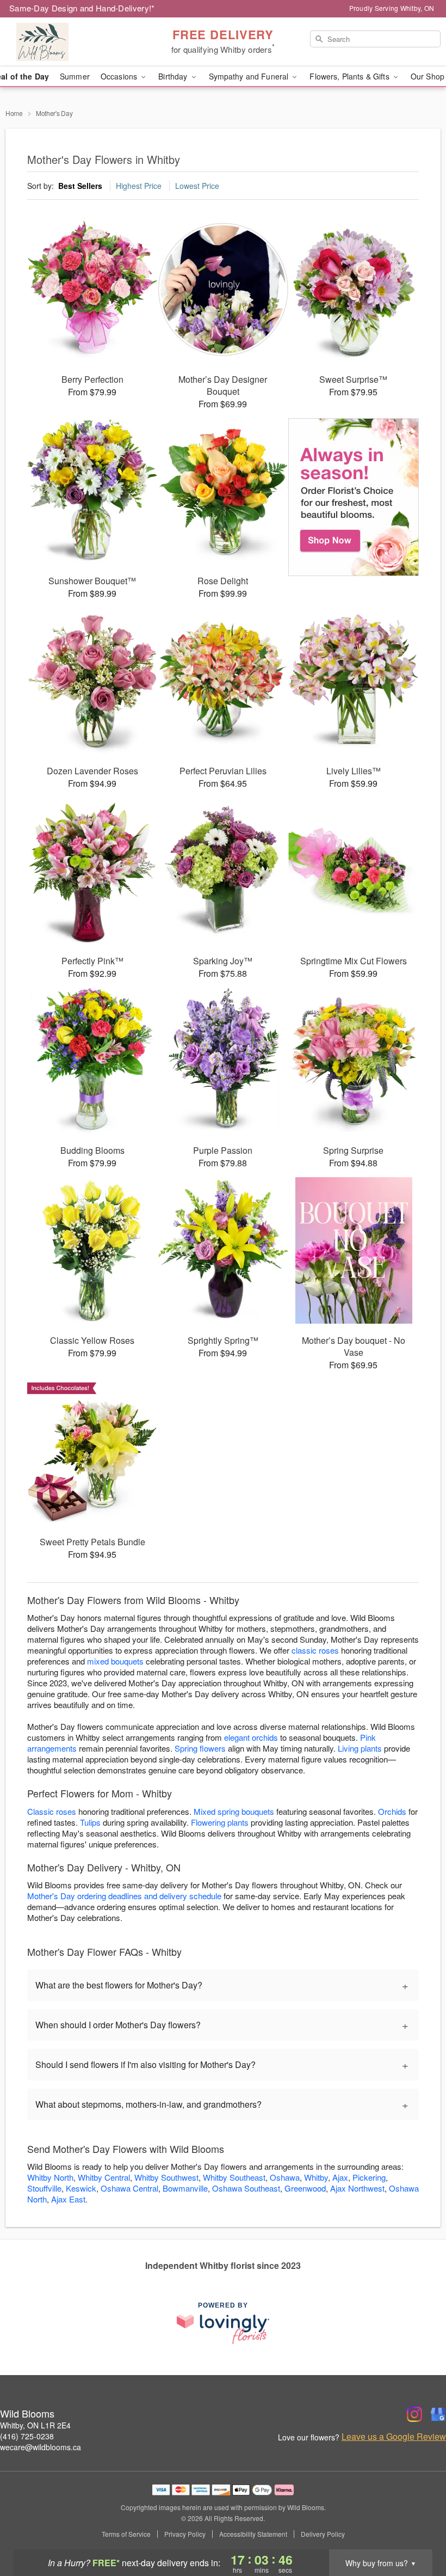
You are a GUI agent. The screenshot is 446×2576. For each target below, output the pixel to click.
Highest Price (139, 186)
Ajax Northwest (357, 2188)
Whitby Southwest (166, 2177)
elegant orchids (251, 1737)
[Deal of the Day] (354, 497)
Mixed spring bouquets (234, 1811)
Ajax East (68, 2199)
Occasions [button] (120, 76)
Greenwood (305, 2188)
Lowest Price (197, 186)
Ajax (340, 2177)
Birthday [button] (174, 76)
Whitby (316, 2177)
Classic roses (52, 1811)
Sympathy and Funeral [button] (250, 76)
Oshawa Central (129, 2188)
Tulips (90, 1822)
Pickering (369, 2177)
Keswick (81, 2188)
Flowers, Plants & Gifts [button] (350, 76)
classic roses (315, 1650)
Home (14, 113)
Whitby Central (104, 2177)
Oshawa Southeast (246, 2188)
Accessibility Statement (253, 2534)
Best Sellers (80, 186)
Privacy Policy (185, 2534)
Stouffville (44, 2188)
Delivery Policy (323, 2534)
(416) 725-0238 (27, 2436)
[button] (417, 2530)
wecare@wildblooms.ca (41, 2447)
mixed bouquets (115, 1661)
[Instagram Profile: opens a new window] (414, 2414)
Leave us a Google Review (394, 2437)
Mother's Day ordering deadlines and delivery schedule (124, 1896)
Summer (75, 76)
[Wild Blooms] (76, 42)
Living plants (360, 1748)
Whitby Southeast (234, 2177)
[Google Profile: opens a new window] (438, 2414)
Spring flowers (200, 1748)
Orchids (392, 1811)
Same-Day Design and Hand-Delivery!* (82, 8)
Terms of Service (126, 2534)
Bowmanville (185, 2188)
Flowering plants (220, 1822)
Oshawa (285, 2177)
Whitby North (50, 2177)
